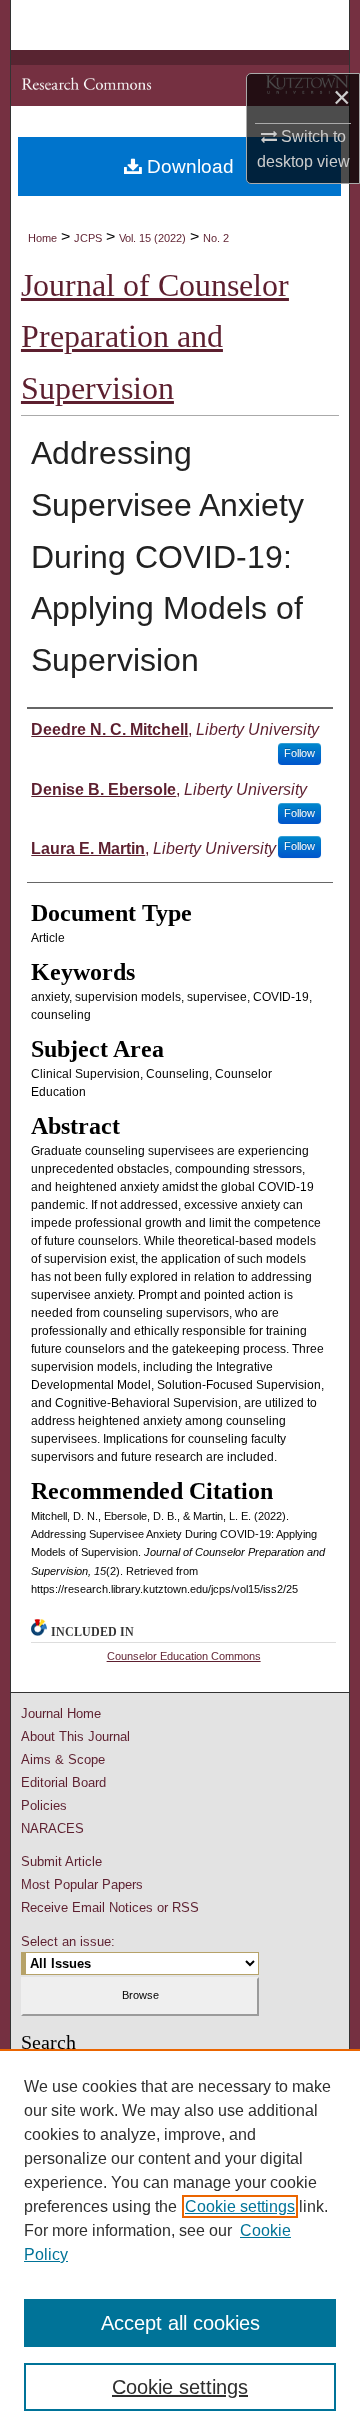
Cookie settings (240, 2206)
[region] (180, 2242)
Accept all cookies (180, 2323)
